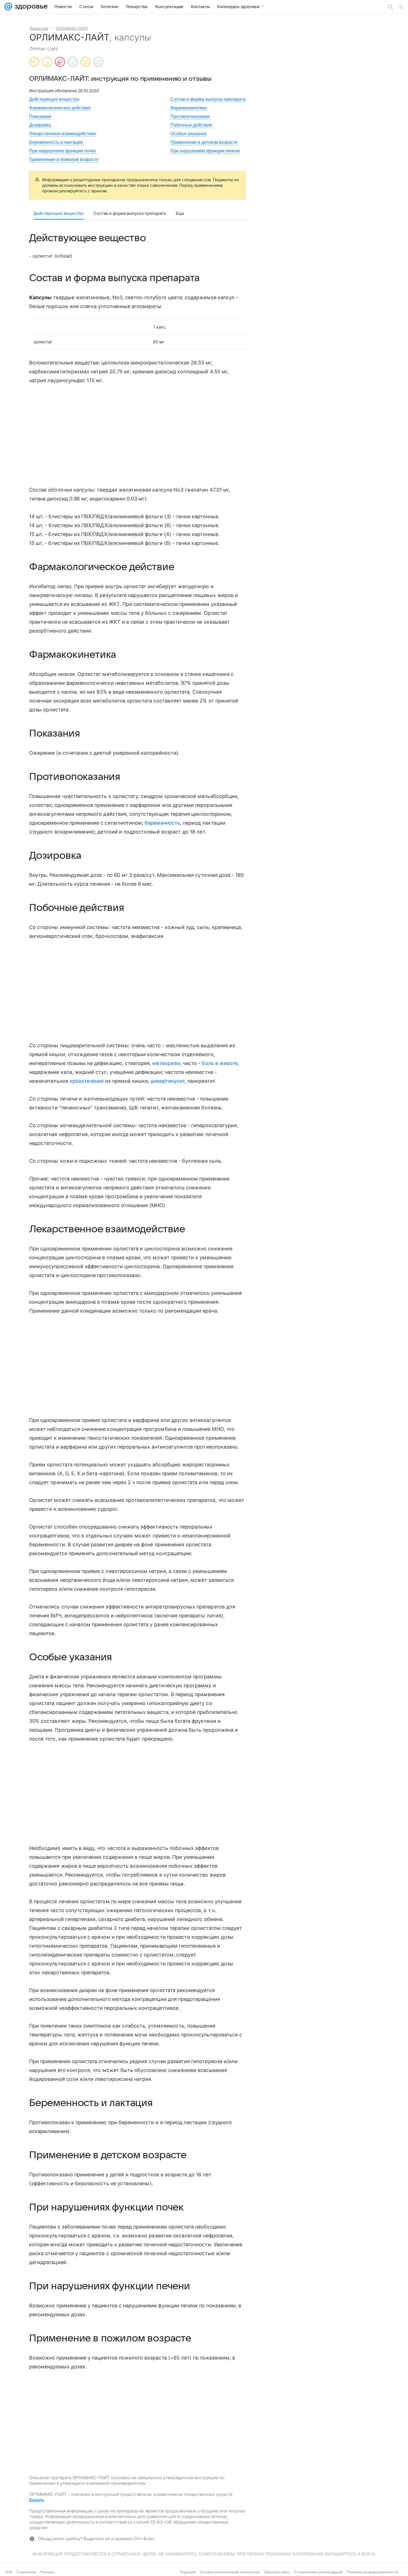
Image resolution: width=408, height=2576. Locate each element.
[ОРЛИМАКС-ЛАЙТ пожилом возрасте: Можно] (98, 62)
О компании (26, 2572)
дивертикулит (168, 1081)
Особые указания (188, 134)
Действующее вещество (54, 99)
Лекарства (39, 28)
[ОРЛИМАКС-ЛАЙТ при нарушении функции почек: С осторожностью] (85, 62)
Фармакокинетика (189, 108)
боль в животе (220, 1063)
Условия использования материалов (230, 2572)
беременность (162, 823)
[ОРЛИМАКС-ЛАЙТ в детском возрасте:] (60, 62)
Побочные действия (191, 125)
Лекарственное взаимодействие (63, 134)
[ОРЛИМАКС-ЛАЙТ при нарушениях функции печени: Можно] (73, 62)
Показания (40, 116)
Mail (9, 2572)
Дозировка (40, 125)
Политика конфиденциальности (372, 2572)
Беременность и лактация (56, 142)
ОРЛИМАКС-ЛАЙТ (72, 28)
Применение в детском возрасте (204, 142)
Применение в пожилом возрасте (64, 159)
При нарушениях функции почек (62, 151)
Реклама (47, 2572)
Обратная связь (277, 2572)
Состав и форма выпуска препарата (208, 99)
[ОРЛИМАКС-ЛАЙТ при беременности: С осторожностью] (34, 62)
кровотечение (87, 1081)
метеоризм (166, 1063)
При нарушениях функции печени (205, 151)
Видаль (36, 2500)
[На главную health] (30, 7)
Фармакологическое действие (60, 108)
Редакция (188, 2572)
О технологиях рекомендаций (318, 2572)
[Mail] (8, 7)
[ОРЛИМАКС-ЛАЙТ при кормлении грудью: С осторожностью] (47, 62)
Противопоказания (190, 116)
